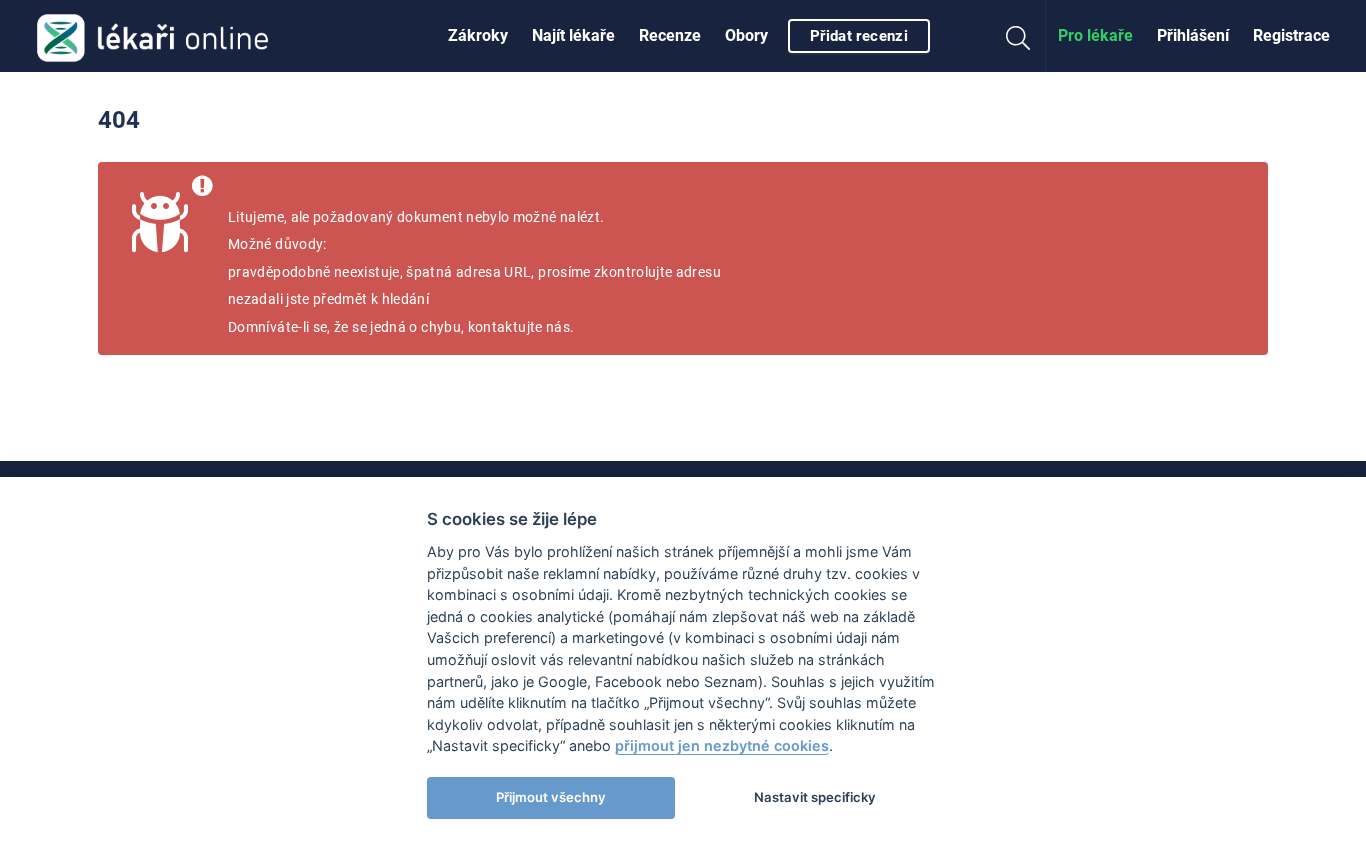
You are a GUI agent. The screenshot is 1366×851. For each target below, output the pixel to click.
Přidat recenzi (859, 36)
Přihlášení (1193, 35)
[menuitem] (478, 36)
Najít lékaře (573, 35)
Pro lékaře (1095, 35)
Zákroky (478, 35)
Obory (746, 35)
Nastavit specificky (815, 797)
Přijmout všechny (551, 797)
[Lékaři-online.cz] (152, 36)
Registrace (1291, 35)
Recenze (670, 35)
